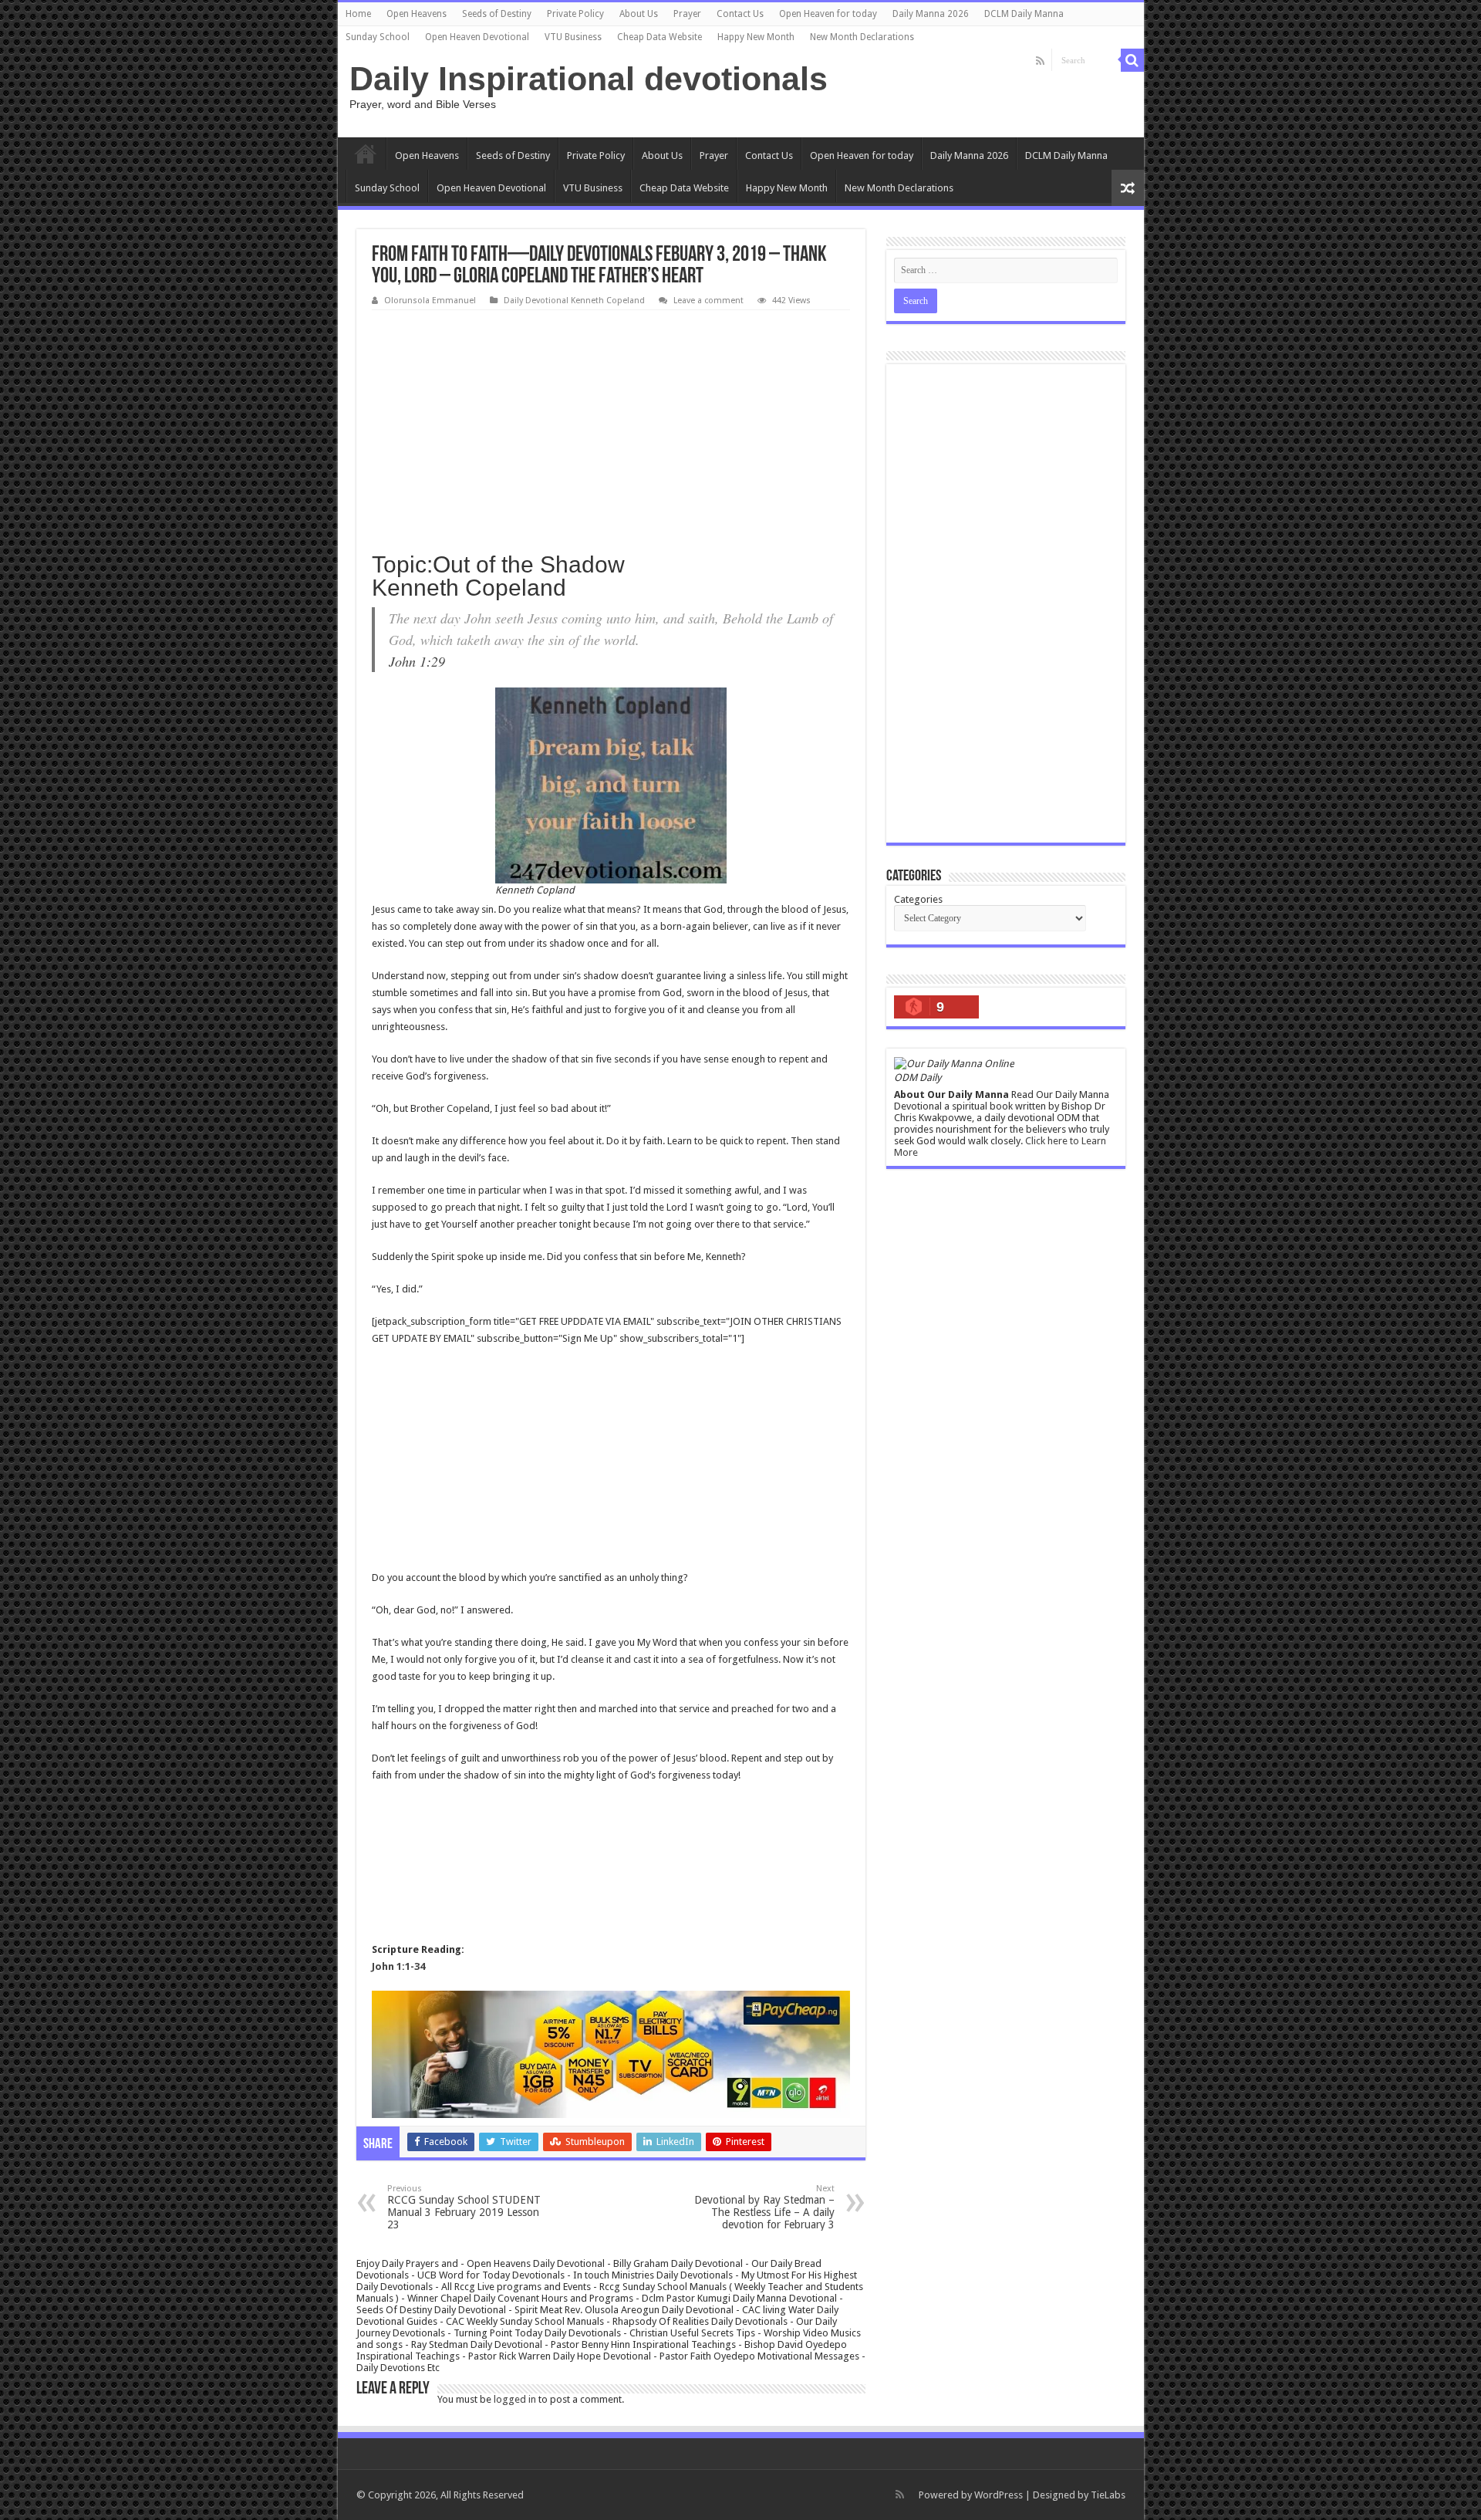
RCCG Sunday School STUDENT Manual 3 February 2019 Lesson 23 (464, 2207)
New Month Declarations (862, 37)
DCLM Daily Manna (1024, 14)
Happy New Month (756, 37)
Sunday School (378, 37)
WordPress (999, 2495)
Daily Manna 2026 (931, 14)
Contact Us (740, 14)
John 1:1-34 (398, 1966)
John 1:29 (417, 661)
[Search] (1132, 60)
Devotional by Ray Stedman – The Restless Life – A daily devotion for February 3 (764, 2207)
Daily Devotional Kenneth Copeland (574, 301)
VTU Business (573, 37)
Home (358, 14)
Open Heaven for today (828, 14)
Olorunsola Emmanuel (430, 301)
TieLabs (1108, 2495)
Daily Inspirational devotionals (589, 79)
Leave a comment (708, 301)
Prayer (687, 14)
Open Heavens (417, 14)
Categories (918, 899)
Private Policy (575, 14)
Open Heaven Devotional (477, 37)
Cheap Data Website (660, 37)
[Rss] (1040, 61)
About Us (639, 14)
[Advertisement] (611, 426)
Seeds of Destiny (497, 14)
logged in (515, 2399)
